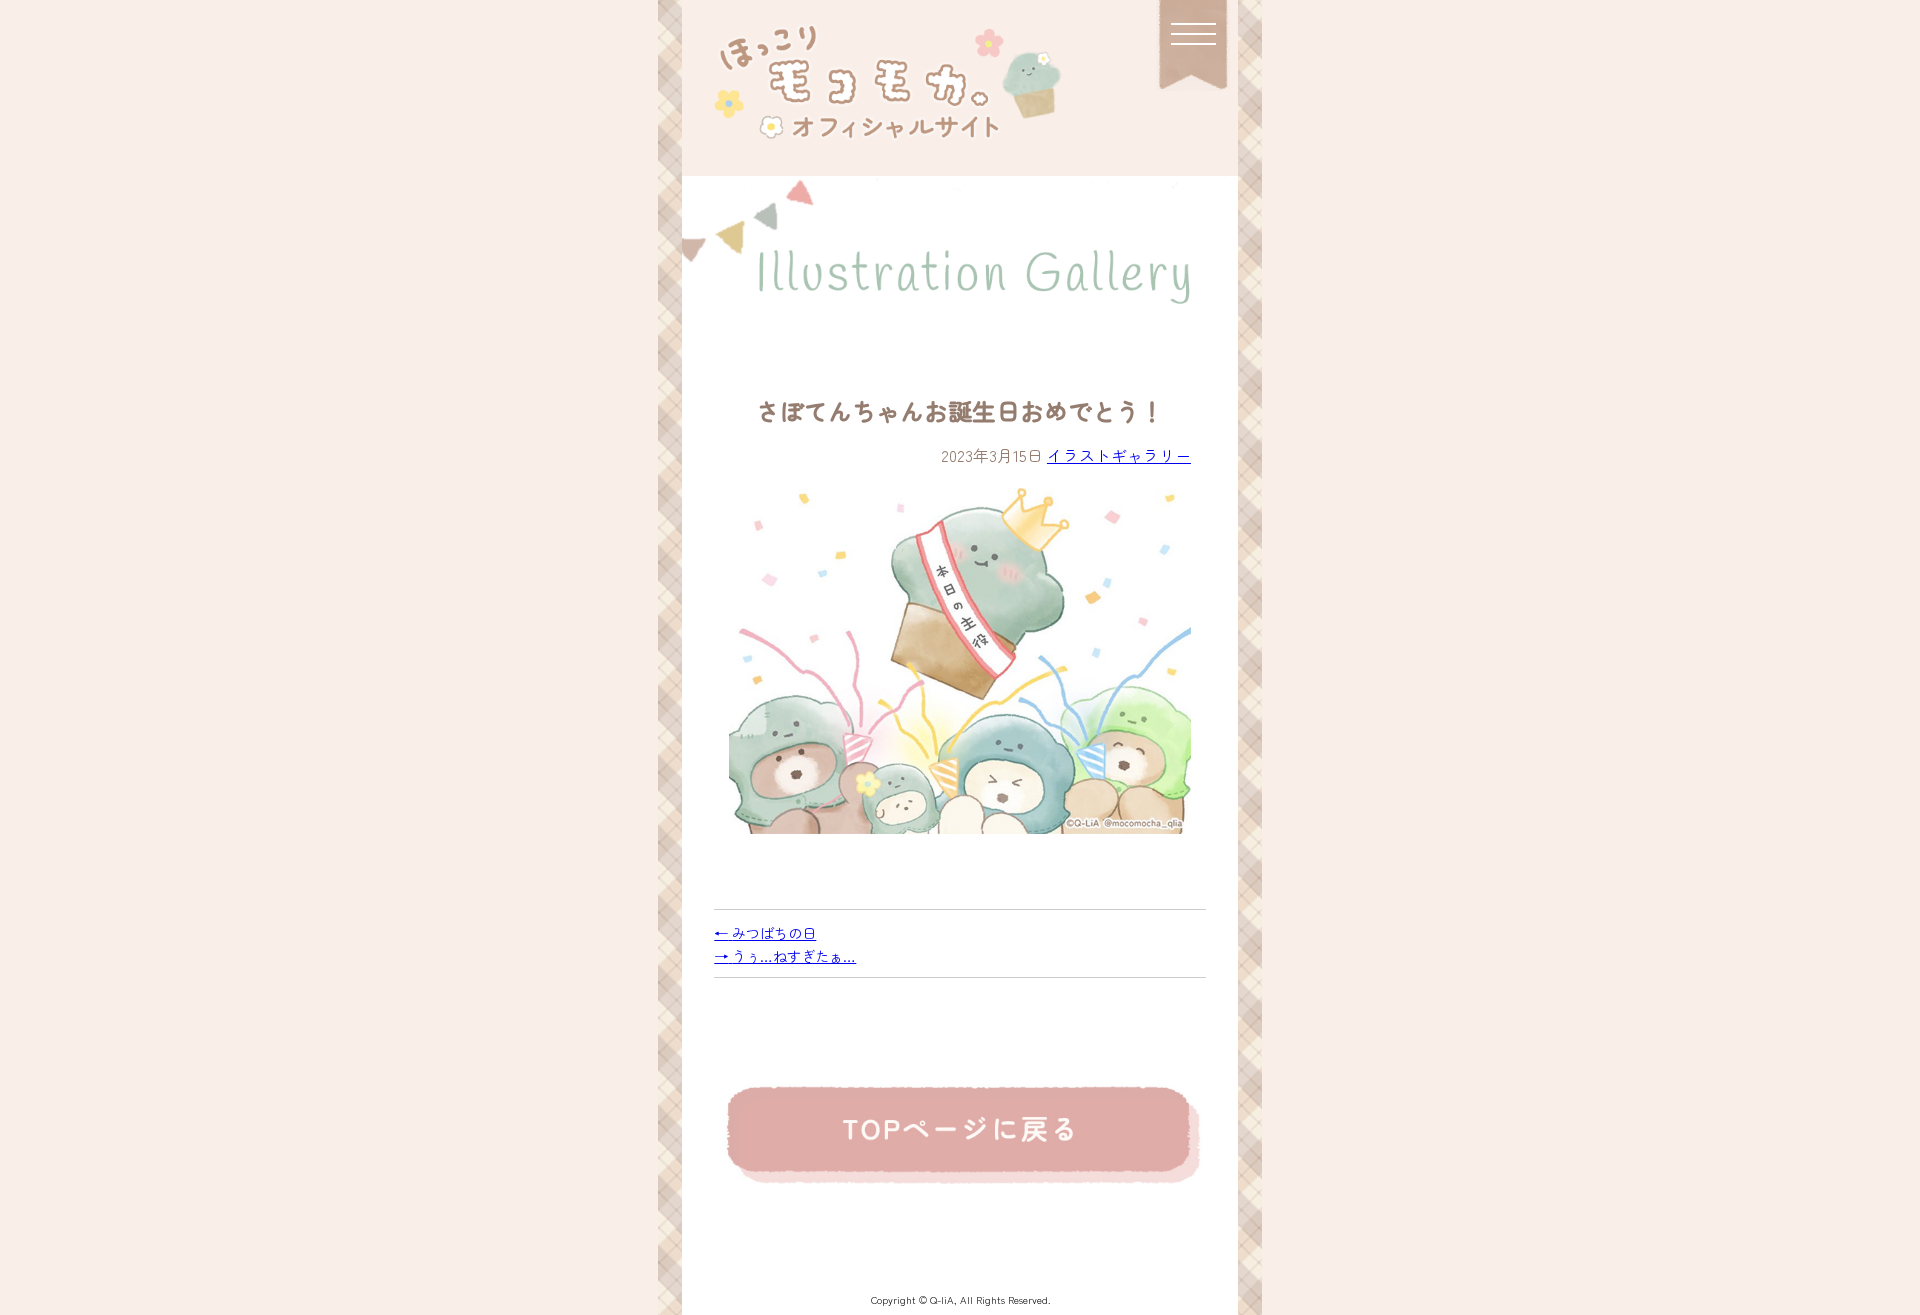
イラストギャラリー (1119, 455)
